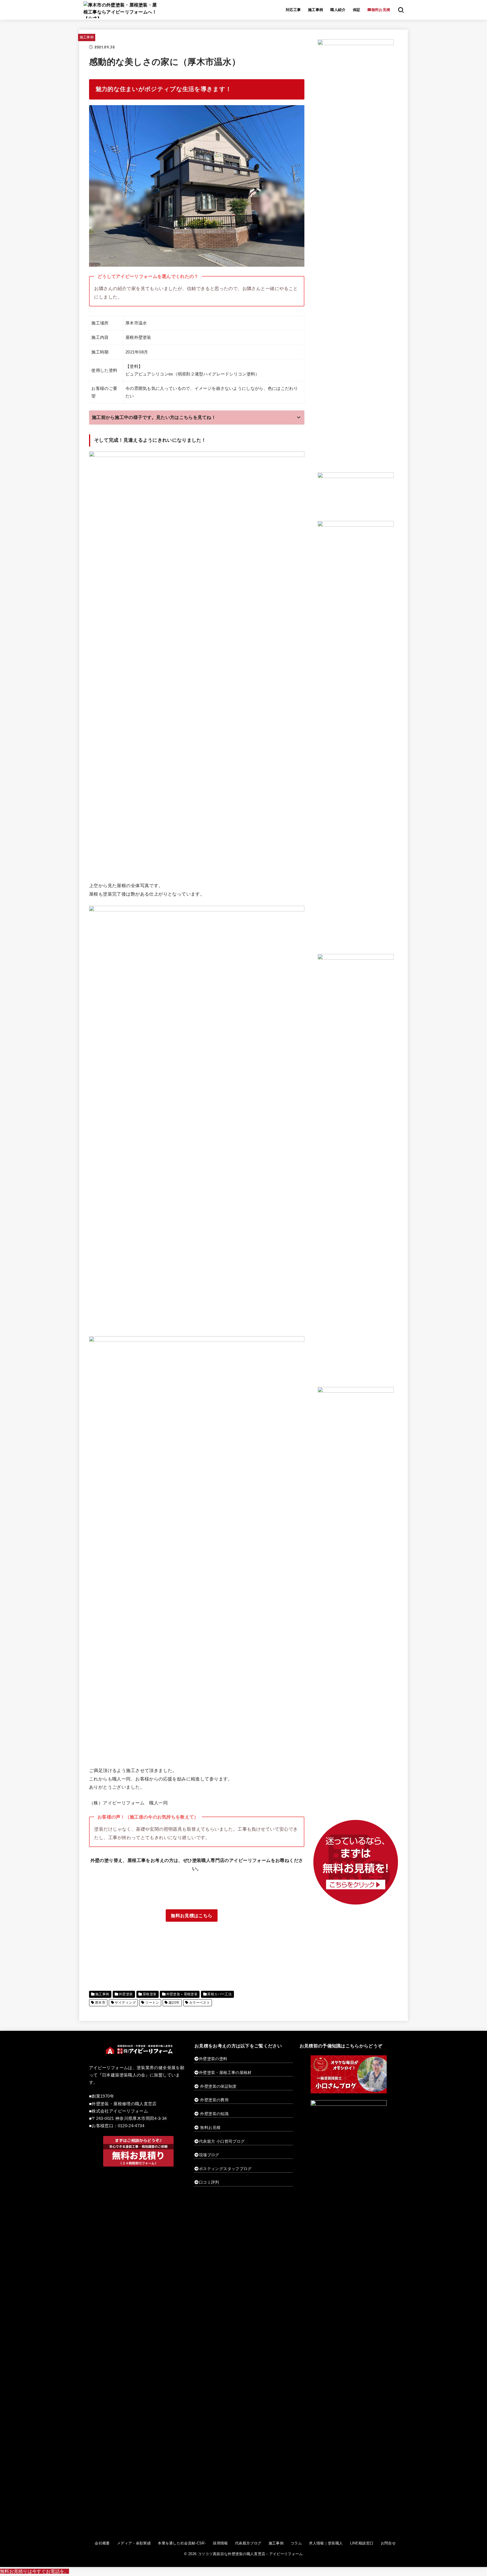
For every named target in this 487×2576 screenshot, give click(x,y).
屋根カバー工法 (219, 1994)
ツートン (152, 2003)
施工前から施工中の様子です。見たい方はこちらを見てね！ (154, 417)
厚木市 (100, 2003)
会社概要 (102, 2543)
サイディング (125, 2003)
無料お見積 (210, 2127)
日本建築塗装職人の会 (124, 2075)
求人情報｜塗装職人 (326, 2543)
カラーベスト (200, 2003)
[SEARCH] (401, 10)
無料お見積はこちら (192, 1916)
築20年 (174, 2003)
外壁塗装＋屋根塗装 (182, 1994)
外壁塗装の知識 (214, 2114)
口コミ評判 (209, 2182)
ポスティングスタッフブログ (225, 2169)
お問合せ (388, 2543)
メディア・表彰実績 (134, 2543)
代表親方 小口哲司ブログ (222, 2141)
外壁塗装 (126, 1994)
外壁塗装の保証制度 (218, 2086)
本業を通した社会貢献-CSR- (182, 2543)
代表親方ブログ (248, 2543)
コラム (296, 2543)
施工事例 (316, 10)
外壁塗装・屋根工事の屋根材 (225, 2073)
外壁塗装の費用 (214, 2100)
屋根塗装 (150, 1994)
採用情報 (220, 2543)
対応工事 (293, 10)
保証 (357, 10)
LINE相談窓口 (362, 2543)
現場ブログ (209, 2155)
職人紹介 (338, 10)
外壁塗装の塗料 (213, 2059)
